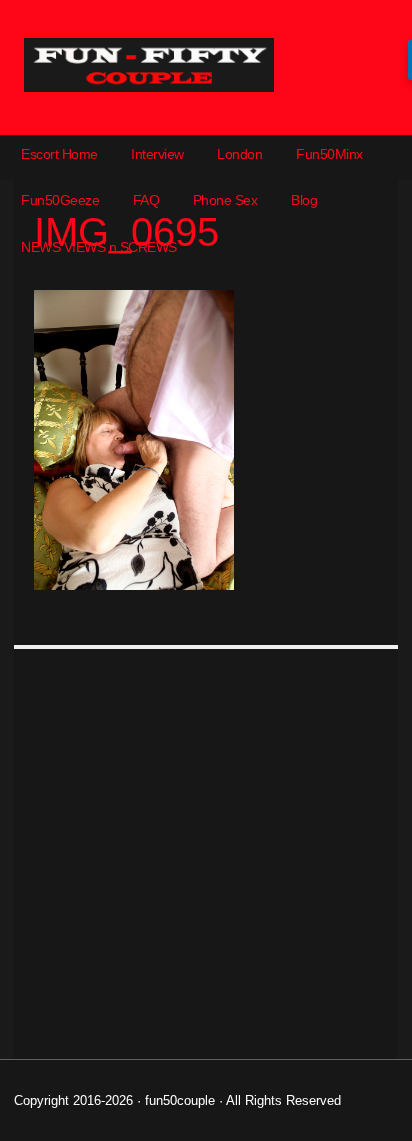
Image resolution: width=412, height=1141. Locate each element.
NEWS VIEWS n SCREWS (99, 247)
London (239, 154)
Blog (304, 200)
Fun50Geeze (60, 200)
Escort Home (59, 154)
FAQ (146, 200)
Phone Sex (225, 200)
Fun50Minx (329, 154)
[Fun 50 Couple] (149, 87)
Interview (157, 154)
